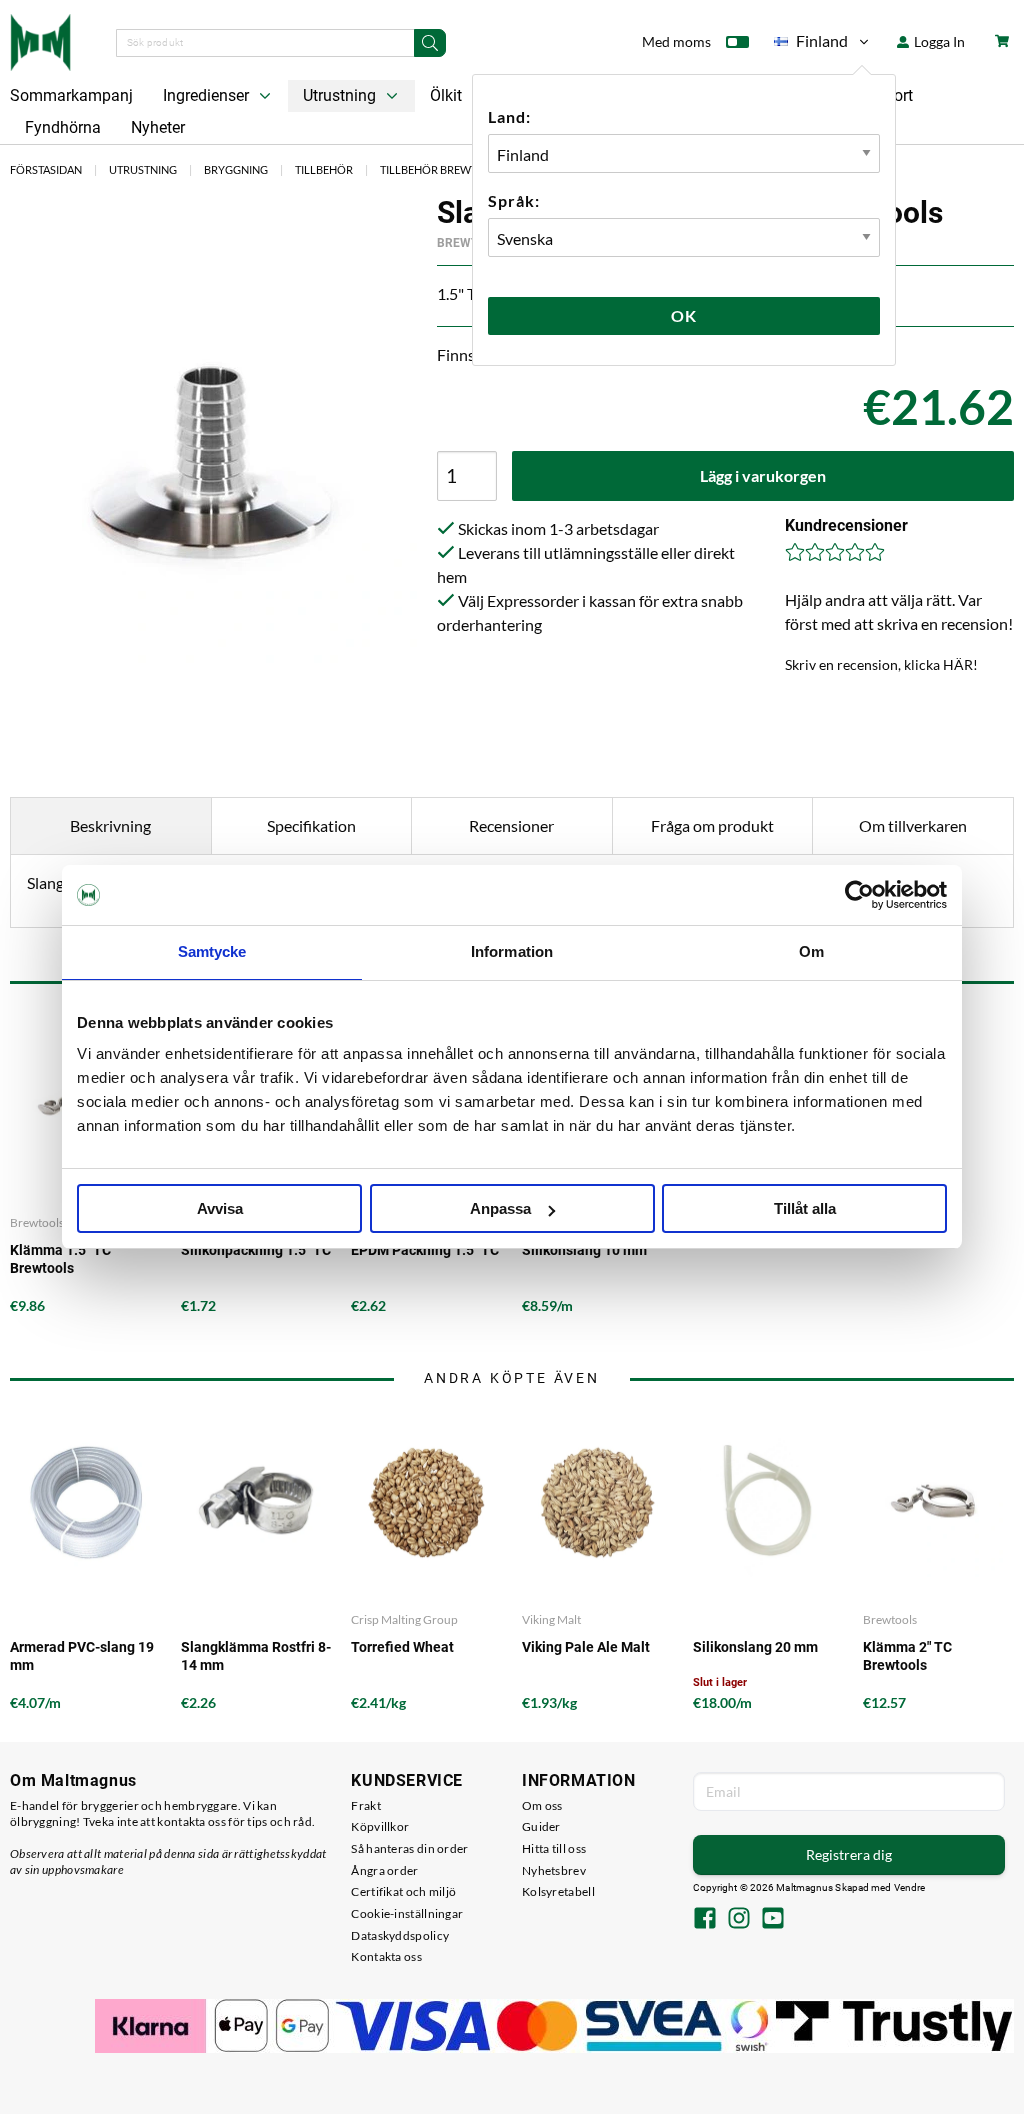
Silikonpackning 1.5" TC (256, 1250)
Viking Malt (551, 1619)
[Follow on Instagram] (739, 1920)
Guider (541, 1826)
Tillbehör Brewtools (443, 169)
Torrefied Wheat (402, 1647)
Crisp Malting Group (404, 1619)
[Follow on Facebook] (705, 1920)
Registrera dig (849, 1854)
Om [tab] (811, 951)
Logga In (938, 41)
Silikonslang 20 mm (755, 1647)
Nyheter (158, 127)
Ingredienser (208, 95)
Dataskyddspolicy (400, 1935)
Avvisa (220, 1208)
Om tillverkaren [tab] (913, 825)
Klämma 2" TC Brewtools (907, 1656)
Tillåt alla (805, 1208)
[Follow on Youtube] (773, 1920)
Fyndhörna (63, 127)
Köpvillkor (380, 1826)
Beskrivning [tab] (110, 825)
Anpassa (500, 1208)
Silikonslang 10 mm (584, 1250)
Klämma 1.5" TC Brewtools (60, 1259)
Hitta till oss (554, 1848)
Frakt (366, 1805)
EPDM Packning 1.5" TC (425, 1250)
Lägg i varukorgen (763, 475)
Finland (811, 44)
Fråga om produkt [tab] (712, 825)
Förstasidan (46, 169)
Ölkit (446, 95)
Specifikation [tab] (311, 825)
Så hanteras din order (409, 1848)
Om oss (542, 1805)
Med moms (676, 41)
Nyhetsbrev (554, 1870)
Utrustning (341, 95)
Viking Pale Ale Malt (586, 1647)
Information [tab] (512, 951)
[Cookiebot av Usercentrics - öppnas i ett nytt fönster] (859, 895)
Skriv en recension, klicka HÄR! (881, 664)
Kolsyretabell (558, 1891)
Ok (684, 315)
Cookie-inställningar (407, 1913)
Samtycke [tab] (212, 951)
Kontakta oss (386, 1956)
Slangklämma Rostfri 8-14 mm (256, 1656)
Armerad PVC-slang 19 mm (82, 1656)
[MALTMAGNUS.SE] (40, 40)
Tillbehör (324, 169)
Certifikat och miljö (403, 1891)
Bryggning (236, 169)
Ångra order (384, 1870)
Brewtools (890, 1619)
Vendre (910, 1887)
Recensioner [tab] (511, 825)
